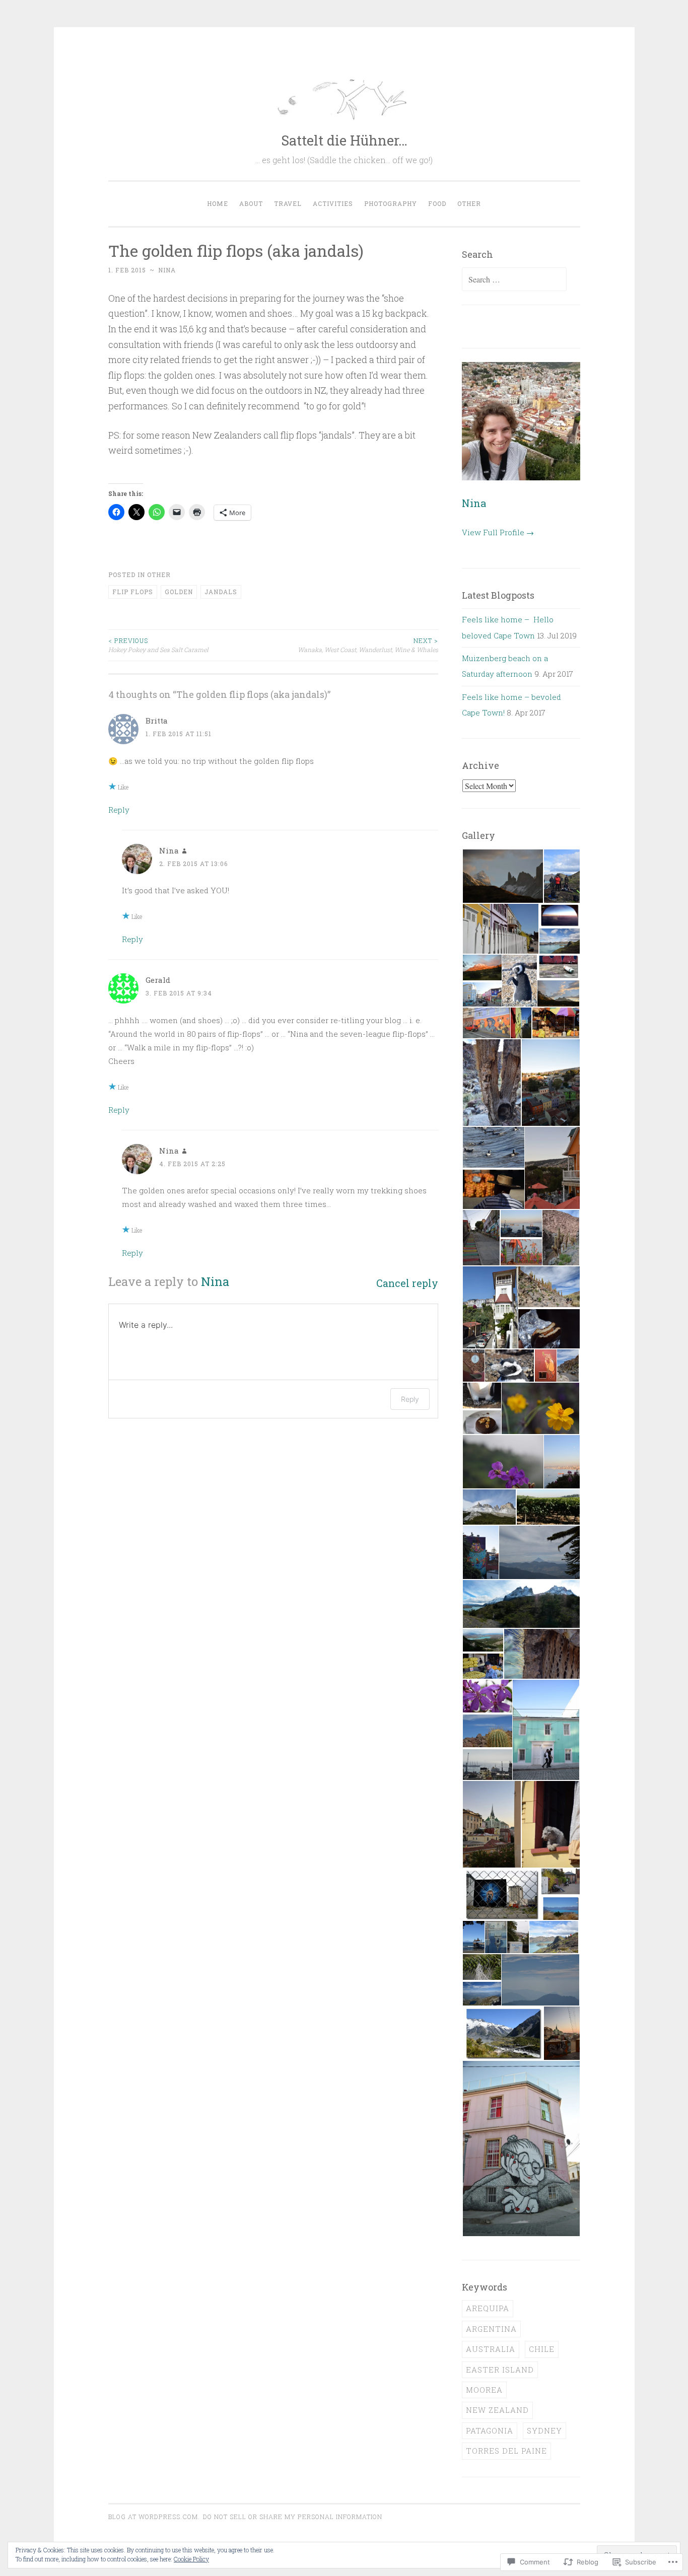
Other (469, 203)
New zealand (497, 2410)
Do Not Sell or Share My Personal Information (293, 2517)
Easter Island (500, 2370)
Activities (333, 203)
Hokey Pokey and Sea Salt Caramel (158, 645)
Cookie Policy (191, 2559)
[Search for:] (514, 279)
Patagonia (490, 2430)
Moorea (484, 2390)
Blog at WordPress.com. (154, 2517)
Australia (491, 2349)
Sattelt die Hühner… (344, 140)
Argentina (491, 2329)
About (251, 203)
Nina (167, 270)
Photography (391, 203)
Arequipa (488, 2308)
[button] (502, 876)
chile (542, 2349)
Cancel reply (407, 1283)
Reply (119, 810)
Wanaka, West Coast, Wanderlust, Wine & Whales (368, 645)
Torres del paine (506, 2451)
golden (179, 592)
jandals (221, 592)
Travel (288, 203)
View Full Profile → (498, 532)
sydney (544, 2430)
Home (218, 203)
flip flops (133, 592)
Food (437, 203)
